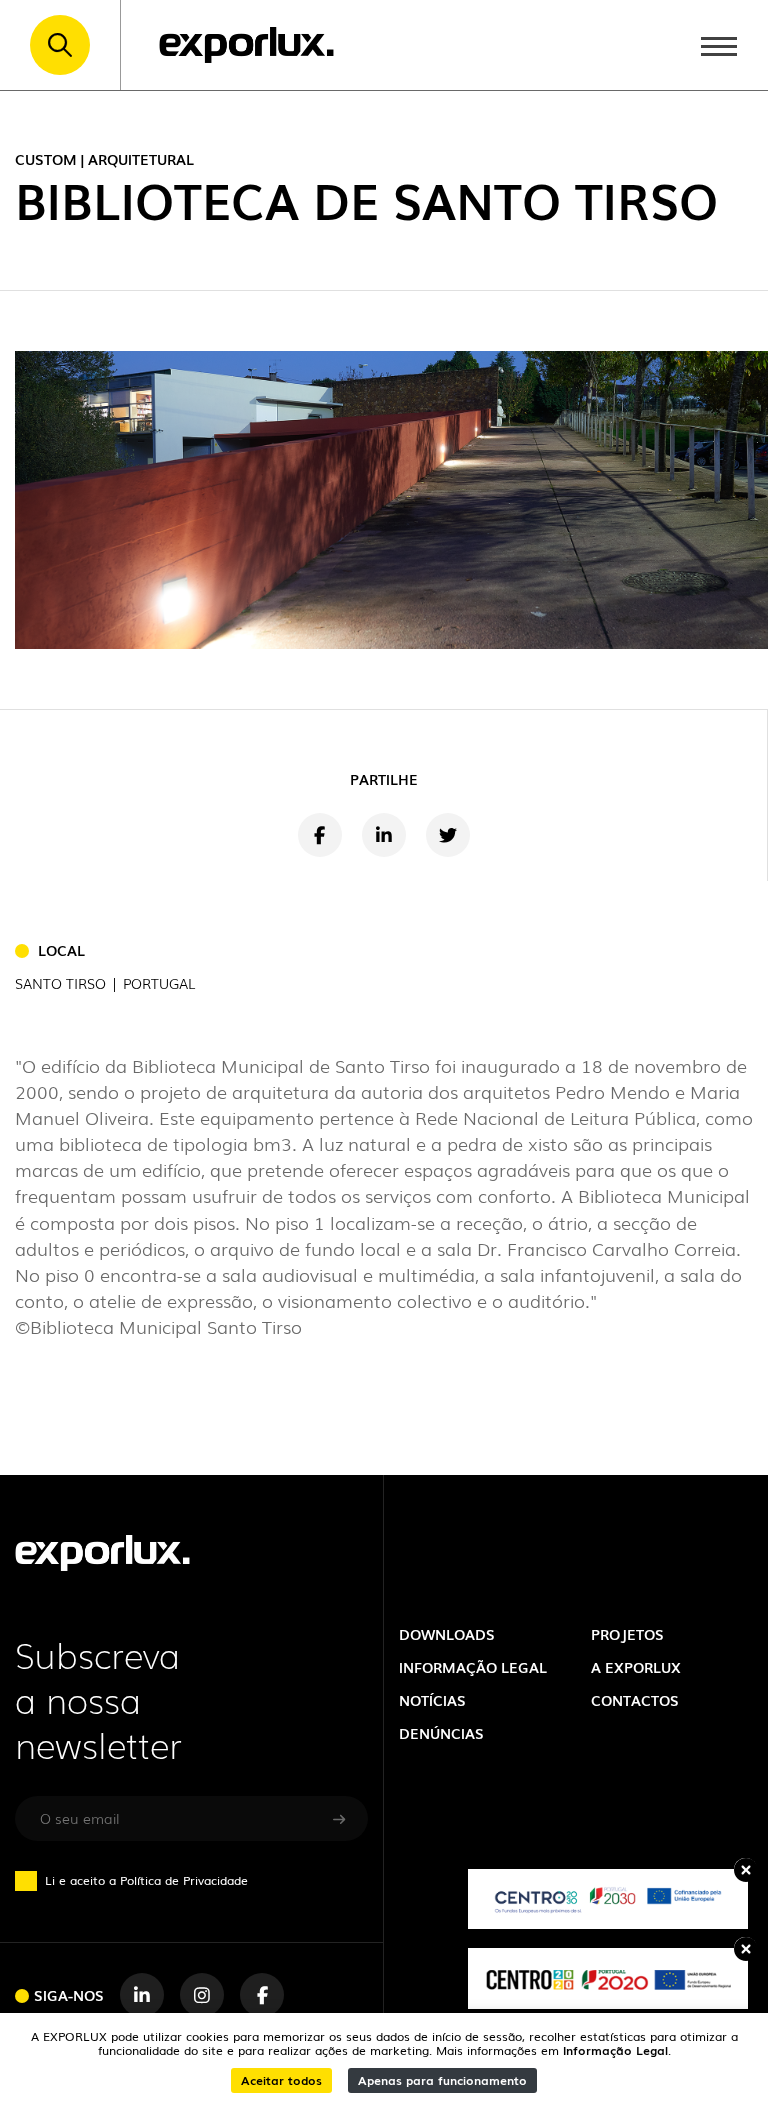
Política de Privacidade (184, 1880)
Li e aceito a (146, 1880)
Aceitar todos (281, 2080)
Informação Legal (615, 2050)
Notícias (432, 1700)
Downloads (447, 1634)
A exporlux (636, 1667)
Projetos (627, 1634)
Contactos (635, 1700)
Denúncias (441, 1733)
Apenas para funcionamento (442, 2080)
